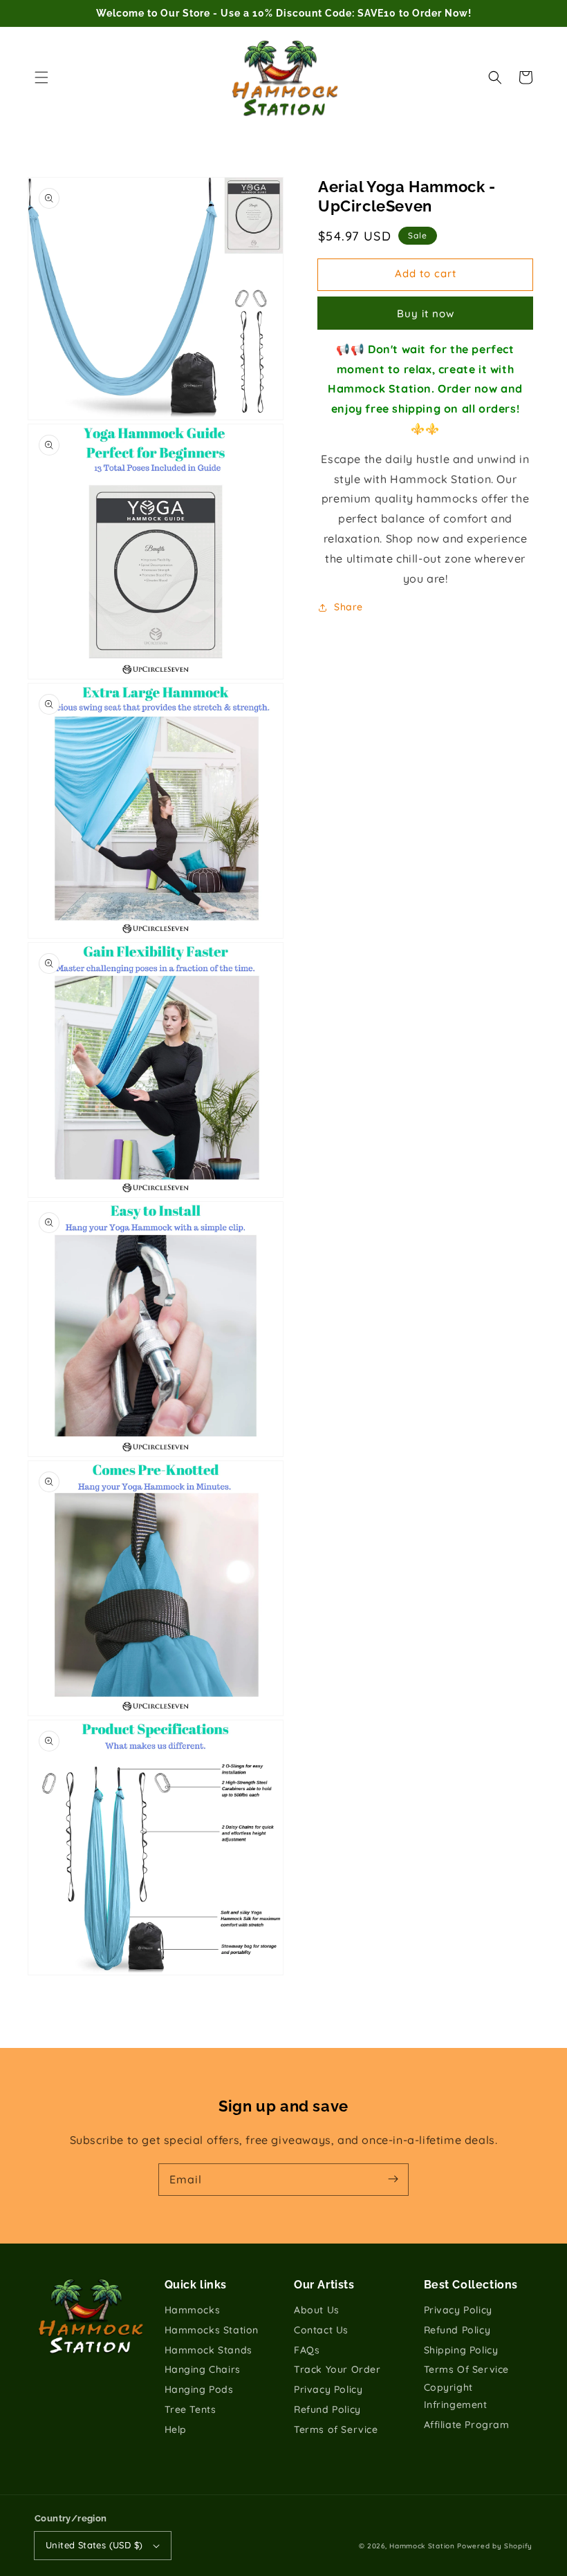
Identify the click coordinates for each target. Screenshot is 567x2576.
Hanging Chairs (203, 2369)
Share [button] (348, 607)
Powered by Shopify (495, 2546)
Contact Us (321, 2330)
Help (176, 2429)
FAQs (307, 2350)
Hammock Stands (208, 2350)
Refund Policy (327, 2409)
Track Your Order (337, 2369)
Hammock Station (422, 2546)
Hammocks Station (212, 2330)
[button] (41, 77)
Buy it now (426, 313)
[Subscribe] (393, 2179)
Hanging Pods (199, 2389)
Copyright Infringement (456, 2396)
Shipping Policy (461, 2350)
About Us (317, 2310)
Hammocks (193, 2310)
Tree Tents (190, 2409)
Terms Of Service (467, 2369)
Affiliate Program (467, 2425)
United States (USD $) (94, 2545)
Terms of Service (336, 2429)
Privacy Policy (328, 2389)
